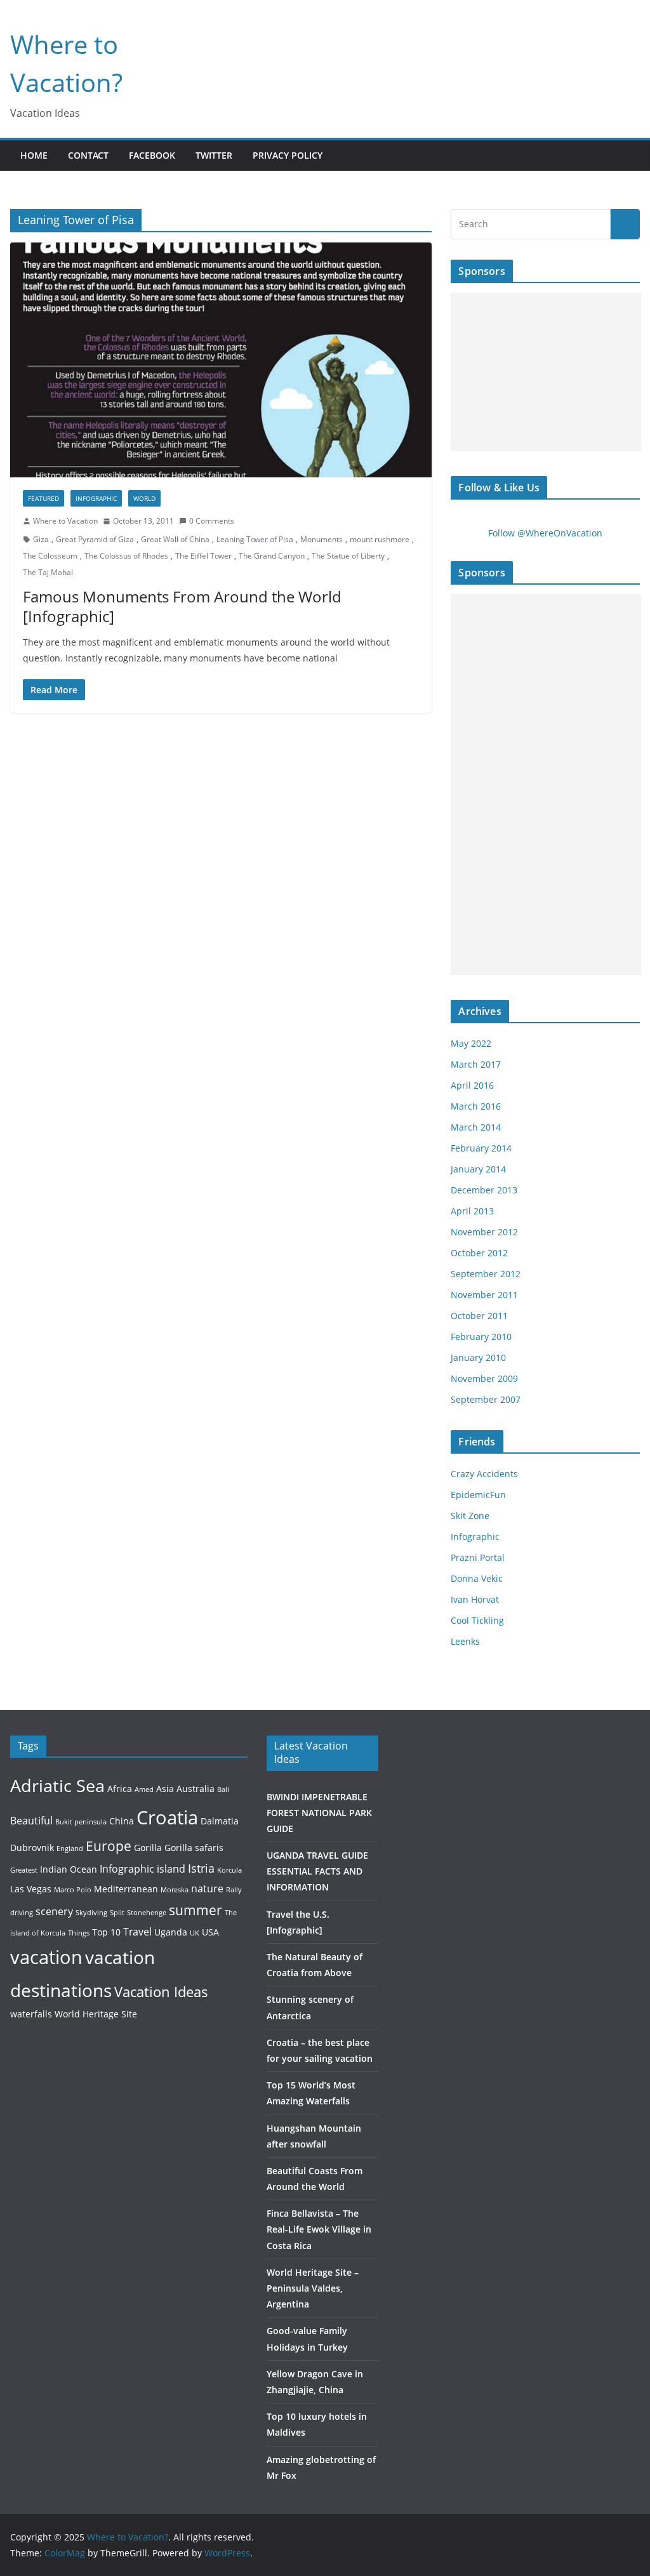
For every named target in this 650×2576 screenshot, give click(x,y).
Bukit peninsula (81, 1822)
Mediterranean (126, 1889)
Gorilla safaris (194, 1848)
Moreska (175, 1890)
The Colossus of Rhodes (126, 556)
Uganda (171, 1932)
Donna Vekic (477, 1578)
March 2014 (476, 1127)
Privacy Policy (288, 155)
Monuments (322, 539)
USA (210, 1932)
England (70, 1849)
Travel (137, 1931)
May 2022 (471, 1043)
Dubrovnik (32, 1848)
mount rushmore (380, 539)
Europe (109, 1846)
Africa (120, 1789)
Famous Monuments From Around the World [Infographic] (182, 606)
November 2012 (484, 1232)
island (171, 1869)
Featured (43, 498)
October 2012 (479, 1253)
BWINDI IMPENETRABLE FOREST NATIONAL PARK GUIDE (319, 1813)
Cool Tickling (477, 1620)
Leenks (465, 1641)
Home (34, 155)
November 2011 (484, 1295)
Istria (201, 1868)
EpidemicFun (478, 1495)
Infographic (96, 498)
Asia (165, 1789)
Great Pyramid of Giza (95, 539)
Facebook (152, 155)
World (144, 498)
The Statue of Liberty (348, 556)
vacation (46, 1957)
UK (195, 1933)
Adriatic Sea (57, 1785)
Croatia (167, 1817)
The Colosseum (50, 556)
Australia (196, 1789)
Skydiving (91, 1913)
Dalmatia (220, 1821)
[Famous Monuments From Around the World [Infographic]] (221, 360)
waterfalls (31, 2014)
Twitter (214, 155)
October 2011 (479, 1316)
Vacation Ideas (161, 1991)
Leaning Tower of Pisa (255, 539)
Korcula (229, 1870)
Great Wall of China (175, 539)
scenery (54, 1911)
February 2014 (481, 1148)
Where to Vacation (65, 521)
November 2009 (484, 1378)
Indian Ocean (69, 1869)
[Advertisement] (546, 372)
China (122, 1821)
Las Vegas (31, 1889)
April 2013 (472, 1211)
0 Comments (212, 521)
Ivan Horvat (475, 1599)
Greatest (24, 1870)
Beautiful (31, 1820)
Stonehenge (147, 1913)
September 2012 (486, 1274)
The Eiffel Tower (203, 556)
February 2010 (481, 1337)
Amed (144, 1789)
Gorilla (148, 1848)
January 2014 (478, 1169)
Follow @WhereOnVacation (545, 533)
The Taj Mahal (48, 572)
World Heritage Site (96, 2014)
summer (196, 1910)
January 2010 (478, 1358)
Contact (88, 155)
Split (117, 1913)
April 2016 (472, 1085)
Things (79, 1933)
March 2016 (476, 1106)
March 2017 (476, 1064)
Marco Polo (73, 1890)
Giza (41, 539)
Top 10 (106, 1932)
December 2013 (484, 1190)
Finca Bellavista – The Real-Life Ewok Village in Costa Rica (319, 2229)
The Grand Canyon (272, 556)
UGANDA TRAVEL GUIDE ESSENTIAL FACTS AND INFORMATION (317, 1871)
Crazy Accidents (484, 1474)
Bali (223, 1789)
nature (207, 1888)
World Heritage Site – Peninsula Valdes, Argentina (313, 2288)
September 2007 (486, 1399)
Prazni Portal (478, 1557)
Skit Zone (470, 1516)
